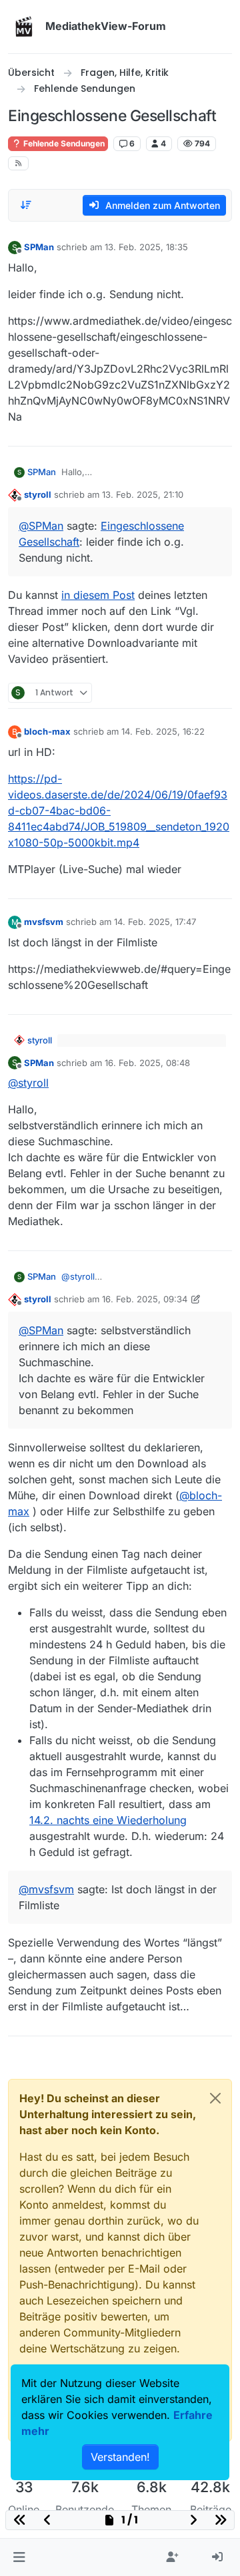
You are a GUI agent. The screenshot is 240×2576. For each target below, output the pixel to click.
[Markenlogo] (24, 27)
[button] (19, 2557)
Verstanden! (120, 2457)
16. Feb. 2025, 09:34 (145, 1299)
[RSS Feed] (18, 163)
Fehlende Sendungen (63, 143)
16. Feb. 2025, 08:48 (147, 1063)
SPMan (39, 247)
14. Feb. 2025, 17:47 (155, 922)
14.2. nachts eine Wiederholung (108, 1820)
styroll (38, 494)
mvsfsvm (44, 922)
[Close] (215, 2098)
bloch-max (47, 731)
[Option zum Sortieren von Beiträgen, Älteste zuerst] (26, 205)
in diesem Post (98, 595)
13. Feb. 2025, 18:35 (146, 247)
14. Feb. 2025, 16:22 (163, 731)
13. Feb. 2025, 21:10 (143, 494)
